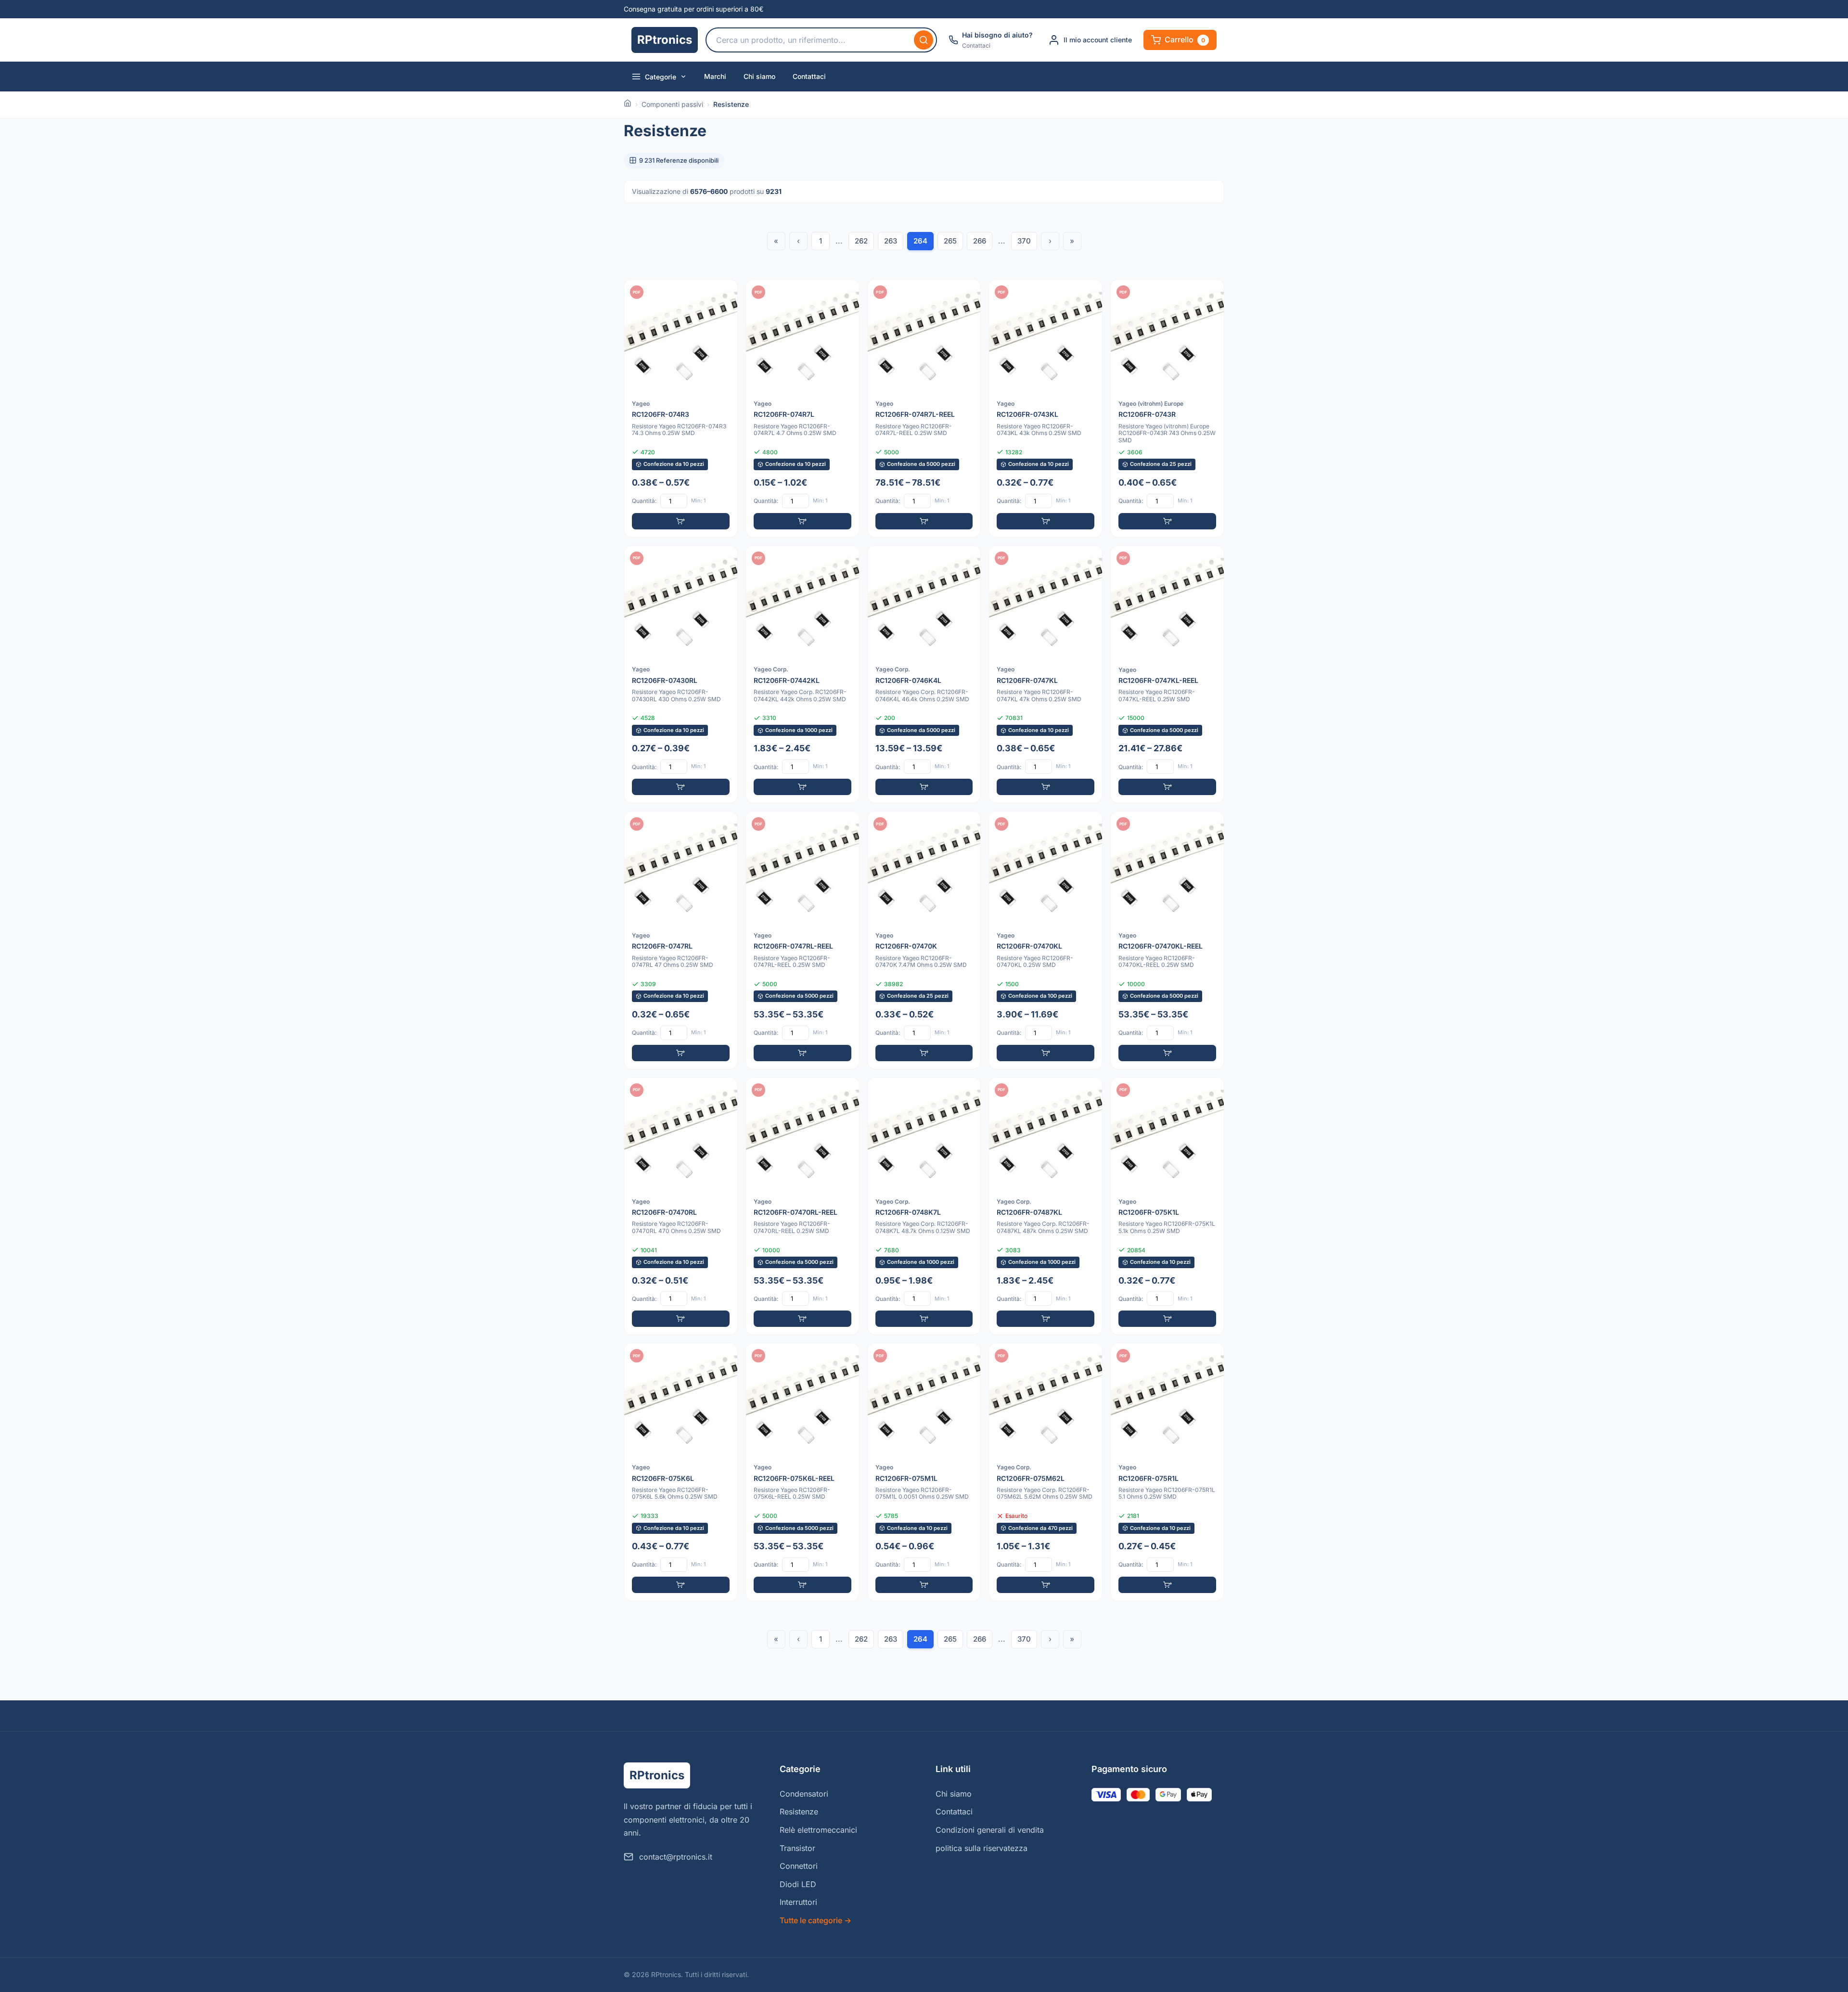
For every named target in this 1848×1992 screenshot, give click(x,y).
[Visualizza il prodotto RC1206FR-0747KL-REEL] (1167, 675)
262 (861, 241)
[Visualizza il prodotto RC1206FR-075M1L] (924, 1472)
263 (891, 241)
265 (950, 241)
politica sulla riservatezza (982, 1848)
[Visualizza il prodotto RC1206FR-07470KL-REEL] (1167, 940)
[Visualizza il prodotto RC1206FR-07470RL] (681, 1206)
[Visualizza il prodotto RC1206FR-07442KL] (802, 675)
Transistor (797, 1848)
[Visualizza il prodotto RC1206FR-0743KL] (1046, 408)
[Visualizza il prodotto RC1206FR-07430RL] (681, 675)
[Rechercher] (924, 40)
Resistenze (799, 1812)
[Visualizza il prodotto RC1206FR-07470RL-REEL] (802, 1206)
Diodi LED (798, 1884)
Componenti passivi (672, 104)
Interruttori (798, 1902)
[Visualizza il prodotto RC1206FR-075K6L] (681, 1472)
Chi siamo (759, 76)
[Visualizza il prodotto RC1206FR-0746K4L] (924, 675)
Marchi (715, 76)
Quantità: (644, 501)
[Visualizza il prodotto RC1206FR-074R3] (681, 408)
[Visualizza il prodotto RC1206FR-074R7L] (802, 408)
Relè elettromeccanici (818, 1830)
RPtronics (665, 40)
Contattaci (809, 76)
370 (1024, 241)
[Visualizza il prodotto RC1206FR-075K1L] (1167, 1206)
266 (980, 241)
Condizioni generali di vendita (990, 1830)
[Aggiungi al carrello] (681, 521)
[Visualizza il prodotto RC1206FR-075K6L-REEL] (802, 1472)
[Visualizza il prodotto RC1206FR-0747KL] (1046, 675)
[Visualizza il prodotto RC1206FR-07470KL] (1046, 940)
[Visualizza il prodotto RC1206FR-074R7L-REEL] (924, 408)
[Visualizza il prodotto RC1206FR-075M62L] (1046, 1472)
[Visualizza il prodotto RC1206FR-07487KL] (1046, 1206)
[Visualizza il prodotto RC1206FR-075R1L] (1167, 1472)
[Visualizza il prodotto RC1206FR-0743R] (1167, 408)
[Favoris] (724, 293)
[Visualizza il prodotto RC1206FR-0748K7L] (924, 1206)
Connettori (799, 1866)
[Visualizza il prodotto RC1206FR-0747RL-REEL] (802, 940)
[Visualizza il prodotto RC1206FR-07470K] (924, 940)
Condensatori (804, 1794)
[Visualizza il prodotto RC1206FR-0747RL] (681, 940)
